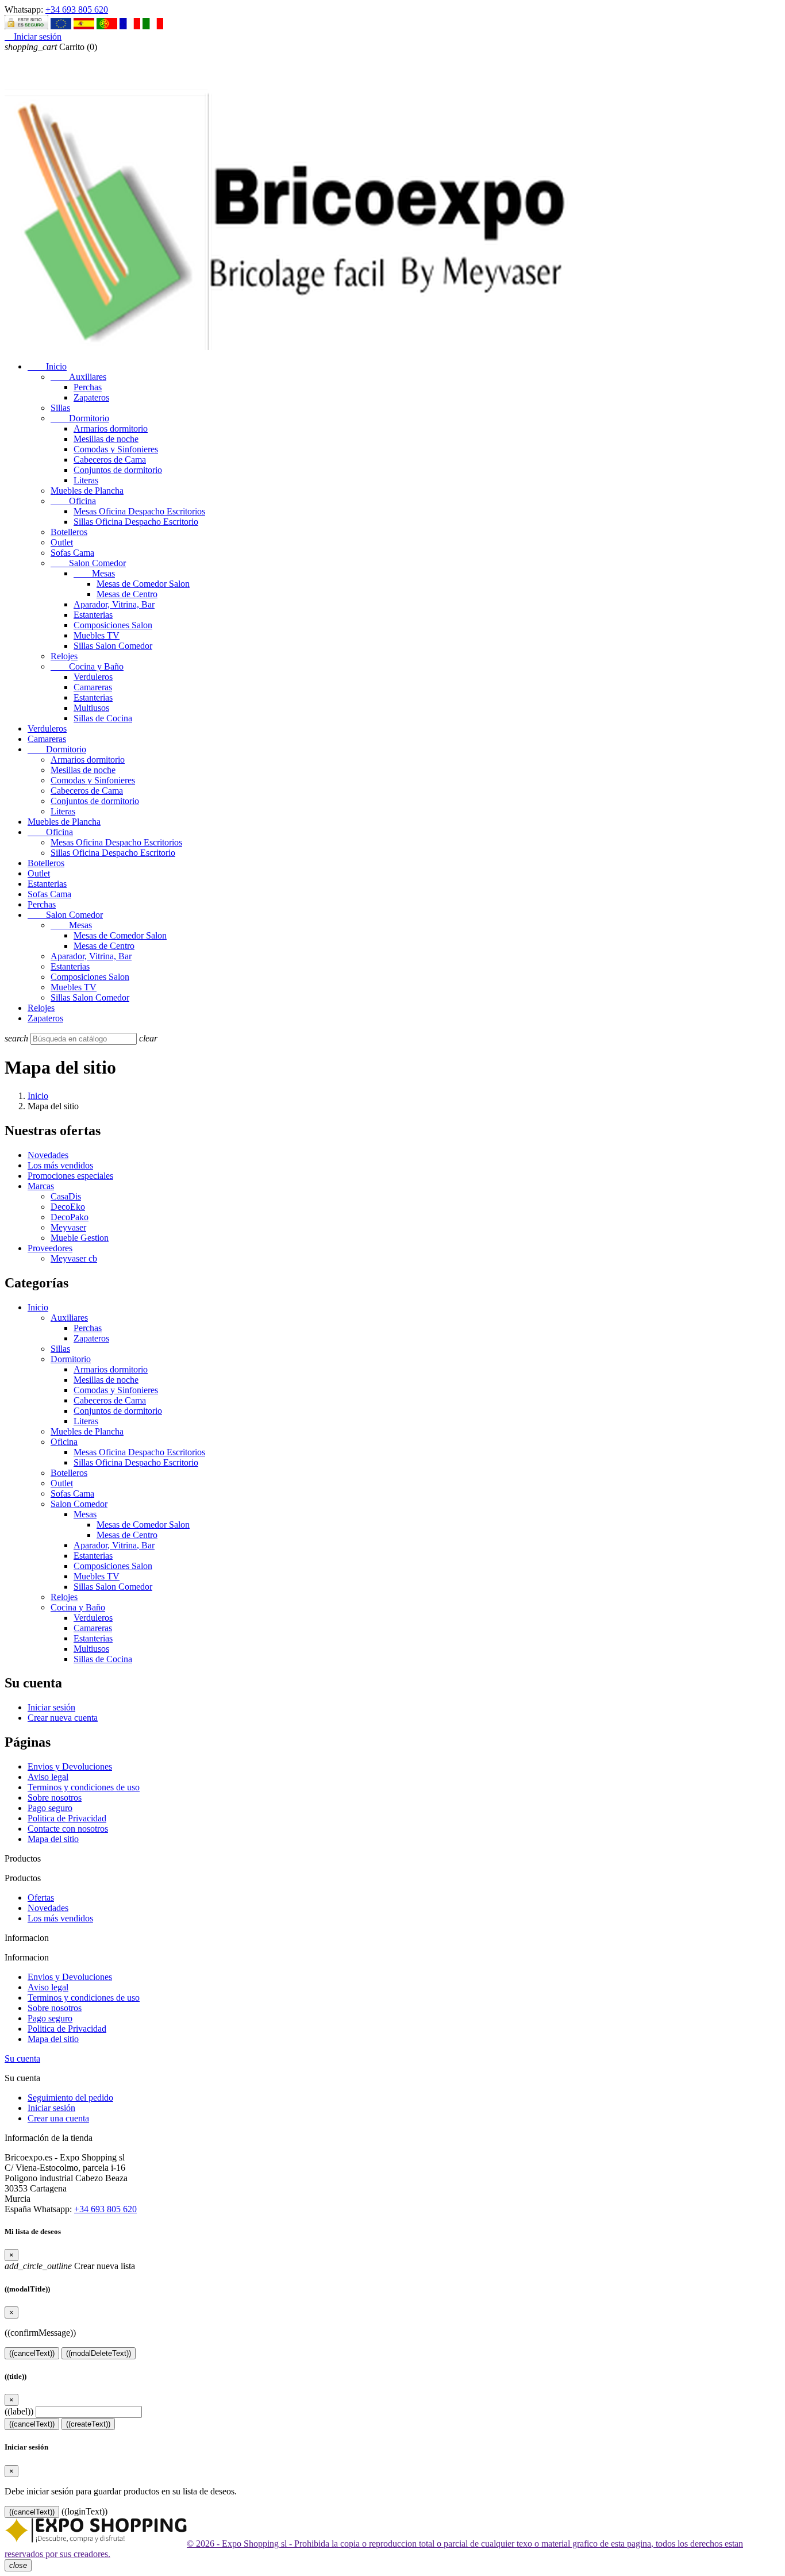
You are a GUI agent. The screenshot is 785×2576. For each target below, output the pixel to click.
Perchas (88, 387)
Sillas (60, 408)
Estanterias (93, 615)
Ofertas (41, 1898)
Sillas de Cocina (103, 718)
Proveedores (50, 1248)
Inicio (47, 366)
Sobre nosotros (55, 1798)
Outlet (62, 542)
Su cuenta (22, 2058)
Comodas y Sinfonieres (116, 449)
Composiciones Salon (113, 625)
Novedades (48, 1155)
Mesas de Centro (127, 594)
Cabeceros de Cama (110, 460)
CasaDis (66, 1196)
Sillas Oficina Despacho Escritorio (136, 522)
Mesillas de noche (106, 439)
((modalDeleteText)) (99, 2353)
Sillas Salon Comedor (113, 646)
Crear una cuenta (58, 2118)
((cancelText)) (32, 2353)
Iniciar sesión (51, 1707)
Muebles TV (97, 635)
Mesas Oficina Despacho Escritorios (139, 511)
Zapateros (91, 397)
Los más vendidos (60, 1165)
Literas (86, 480)
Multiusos (91, 708)
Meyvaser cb (74, 1258)
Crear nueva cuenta (63, 1718)
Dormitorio (80, 418)
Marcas (41, 1186)
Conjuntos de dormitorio (118, 470)
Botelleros (69, 532)
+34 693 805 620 (77, 9)
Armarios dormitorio (111, 428)
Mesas (94, 573)
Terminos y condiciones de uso (84, 1787)
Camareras (93, 687)
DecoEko (68, 1207)
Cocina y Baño (87, 666)
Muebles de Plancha (87, 491)
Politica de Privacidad (67, 1818)
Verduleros (93, 677)
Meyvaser (68, 1227)
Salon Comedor (88, 563)
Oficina (73, 501)
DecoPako (70, 1217)
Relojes (64, 656)
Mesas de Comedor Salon (143, 584)
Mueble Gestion (80, 1238)
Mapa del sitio (53, 1839)
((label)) (19, 2411)
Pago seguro (50, 1808)
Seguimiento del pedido (70, 2098)
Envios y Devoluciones (70, 1766)
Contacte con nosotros (68, 1829)
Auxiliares (78, 377)
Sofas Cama (72, 553)
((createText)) (88, 2424)
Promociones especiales (70, 1176)
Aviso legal (48, 1777)
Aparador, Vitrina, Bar (114, 604)
